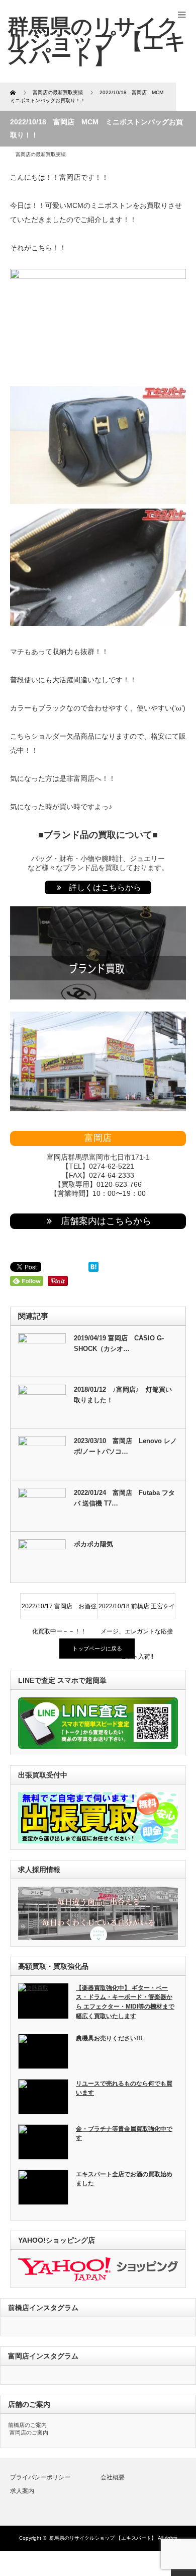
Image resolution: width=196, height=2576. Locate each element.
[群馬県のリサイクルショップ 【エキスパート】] (97, 41)
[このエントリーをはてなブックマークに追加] (93, 1269)
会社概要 (113, 2477)
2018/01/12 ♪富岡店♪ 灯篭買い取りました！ (123, 1395)
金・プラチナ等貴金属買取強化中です (124, 2134)
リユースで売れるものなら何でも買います (124, 2088)
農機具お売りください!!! (109, 2038)
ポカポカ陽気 (93, 1544)
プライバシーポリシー (40, 2477)
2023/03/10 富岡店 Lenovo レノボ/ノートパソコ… (125, 1446)
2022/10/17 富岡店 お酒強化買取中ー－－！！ (59, 1611)
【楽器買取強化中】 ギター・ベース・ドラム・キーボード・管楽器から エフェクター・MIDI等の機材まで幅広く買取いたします (125, 2002)
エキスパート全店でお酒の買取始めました (124, 2179)
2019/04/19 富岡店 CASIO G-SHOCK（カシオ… (119, 1343)
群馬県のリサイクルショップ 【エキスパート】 (103, 2538)
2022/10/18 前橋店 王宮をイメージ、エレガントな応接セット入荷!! (137, 1611)
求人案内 (22, 2491)
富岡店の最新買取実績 (41, 154)
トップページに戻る (97, 1649)
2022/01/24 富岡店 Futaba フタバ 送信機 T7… (124, 1498)
